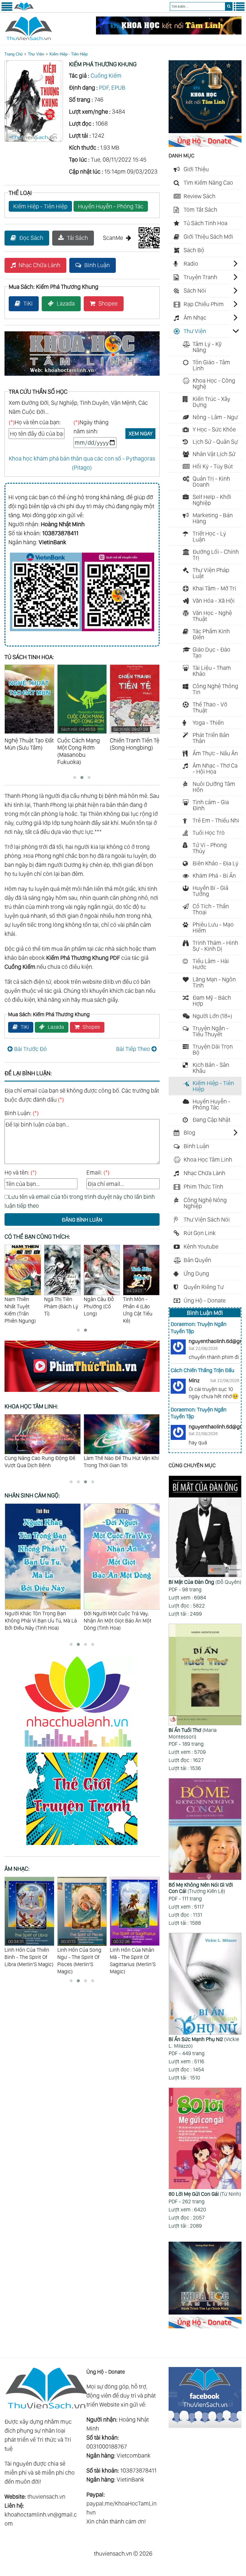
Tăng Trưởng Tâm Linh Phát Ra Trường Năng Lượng (119, 1462)
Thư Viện (36, 54)
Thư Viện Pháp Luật (211, 573)
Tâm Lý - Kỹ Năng (207, 347)
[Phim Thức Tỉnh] (82, 1393)
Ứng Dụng (196, 1273)
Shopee (108, 303)
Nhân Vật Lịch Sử (214, 454)
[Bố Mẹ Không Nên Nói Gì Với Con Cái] (205, 1830)
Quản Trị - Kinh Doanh (211, 482)
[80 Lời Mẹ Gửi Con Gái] (205, 2139)
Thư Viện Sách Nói (207, 1219)
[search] (229, 6)
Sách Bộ (194, 250)
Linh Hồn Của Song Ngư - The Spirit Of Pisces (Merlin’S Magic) (27, 1957)
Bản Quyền (197, 1260)
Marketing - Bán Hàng (213, 518)
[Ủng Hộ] (205, 145)
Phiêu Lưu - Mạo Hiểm (213, 927)
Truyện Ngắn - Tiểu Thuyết (211, 1031)
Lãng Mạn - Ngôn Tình (214, 982)
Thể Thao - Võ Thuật (210, 707)
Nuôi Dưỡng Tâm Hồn (214, 787)
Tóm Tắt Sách (200, 210)
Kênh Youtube (201, 1246)
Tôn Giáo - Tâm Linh (211, 365)
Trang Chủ (13, 54)
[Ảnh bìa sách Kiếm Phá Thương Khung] (34, 140)
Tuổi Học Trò (209, 833)
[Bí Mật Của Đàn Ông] (205, 1527)
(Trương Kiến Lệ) (201, 1888)
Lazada (66, 303)
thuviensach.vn (46, 2497)
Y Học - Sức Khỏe (214, 429)
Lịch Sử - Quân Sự (215, 442)
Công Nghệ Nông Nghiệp (205, 1203)
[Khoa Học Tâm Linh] (205, 131)
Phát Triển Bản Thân (211, 738)
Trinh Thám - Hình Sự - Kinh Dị (215, 946)
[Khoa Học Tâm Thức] (169, 32)
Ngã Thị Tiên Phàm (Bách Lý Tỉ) (22, 1306)
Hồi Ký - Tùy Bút (213, 466)
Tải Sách (77, 238)
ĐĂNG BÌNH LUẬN (82, 1220)
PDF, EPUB (112, 88)
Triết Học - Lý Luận (209, 536)
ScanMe (113, 238)
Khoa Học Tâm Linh (208, 1160)
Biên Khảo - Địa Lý (216, 863)
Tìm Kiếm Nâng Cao (208, 183)
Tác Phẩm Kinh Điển (211, 634)
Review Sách (199, 196)
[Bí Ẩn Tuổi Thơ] (205, 1675)
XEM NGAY (141, 433)
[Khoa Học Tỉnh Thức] (82, 377)
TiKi (28, 303)
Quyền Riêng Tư (204, 1287)
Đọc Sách (31, 238)
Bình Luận (97, 265)
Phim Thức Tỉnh (203, 1187)
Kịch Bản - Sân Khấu (211, 1068)
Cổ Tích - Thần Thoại (211, 909)
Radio (191, 264)
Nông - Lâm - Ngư (215, 417)
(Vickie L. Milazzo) (204, 2042)
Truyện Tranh (200, 277)
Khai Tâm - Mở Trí (214, 588)
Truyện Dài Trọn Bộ (213, 1049)
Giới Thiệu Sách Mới (208, 237)
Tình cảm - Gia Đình (211, 805)
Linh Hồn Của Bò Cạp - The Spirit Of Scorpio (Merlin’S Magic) (134, 1957)
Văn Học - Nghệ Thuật (212, 616)
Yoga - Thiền (208, 723)
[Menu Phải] (239, 10)
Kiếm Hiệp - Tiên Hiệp (69, 54)
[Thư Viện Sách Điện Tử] (205, 2426)
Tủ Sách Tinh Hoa (205, 223)
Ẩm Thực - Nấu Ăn (215, 753)
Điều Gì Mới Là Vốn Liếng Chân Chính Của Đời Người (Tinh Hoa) (120, 1617)
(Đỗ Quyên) (205, 1582)
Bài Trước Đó (30, 1049)
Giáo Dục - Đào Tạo (211, 652)
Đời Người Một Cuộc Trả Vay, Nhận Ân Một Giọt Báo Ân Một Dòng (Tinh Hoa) (38, 1621)
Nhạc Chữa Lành (39, 265)
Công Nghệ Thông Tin (215, 689)
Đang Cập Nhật (211, 1120)
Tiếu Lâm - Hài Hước (211, 964)
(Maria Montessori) (193, 1733)
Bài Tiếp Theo (133, 1049)
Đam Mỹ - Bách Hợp (212, 1001)
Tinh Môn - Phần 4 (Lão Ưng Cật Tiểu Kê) (98, 1306)
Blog (189, 1133)
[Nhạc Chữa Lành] (82, 1748)
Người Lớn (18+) (212, 1016)
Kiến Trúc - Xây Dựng (211, 402)
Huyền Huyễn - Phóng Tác (111, 206)
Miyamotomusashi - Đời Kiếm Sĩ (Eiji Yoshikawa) (141, 1310)
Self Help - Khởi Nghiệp (212, 500)
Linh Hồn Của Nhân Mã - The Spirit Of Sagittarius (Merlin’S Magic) (80, 1957)
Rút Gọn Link (200, 1233)
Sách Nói (195, 291)
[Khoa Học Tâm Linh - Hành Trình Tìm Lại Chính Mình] (205, 2312)
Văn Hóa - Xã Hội (214, 601)
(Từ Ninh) (205, 2194)
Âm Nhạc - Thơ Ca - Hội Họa (215, 769)
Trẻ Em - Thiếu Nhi (216, 820)
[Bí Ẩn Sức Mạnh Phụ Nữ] (205, 1984)
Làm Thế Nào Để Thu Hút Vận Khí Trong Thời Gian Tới (42, 1462)
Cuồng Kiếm (106, 76)
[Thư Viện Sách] (24, 10)
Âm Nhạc (195, 318)
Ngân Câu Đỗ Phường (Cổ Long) (60, 1306)
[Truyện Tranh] (82, 1846)
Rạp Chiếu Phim (204, 304)
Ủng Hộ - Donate (205, 1300)
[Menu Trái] (7, 10)
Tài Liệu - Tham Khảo (212, 671)
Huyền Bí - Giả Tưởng (210, 891)
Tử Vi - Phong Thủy (210, 848)
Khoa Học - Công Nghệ (214, 384)
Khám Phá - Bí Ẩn (214, 876)
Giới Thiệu (196, 169)
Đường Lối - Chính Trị (216, 555)
